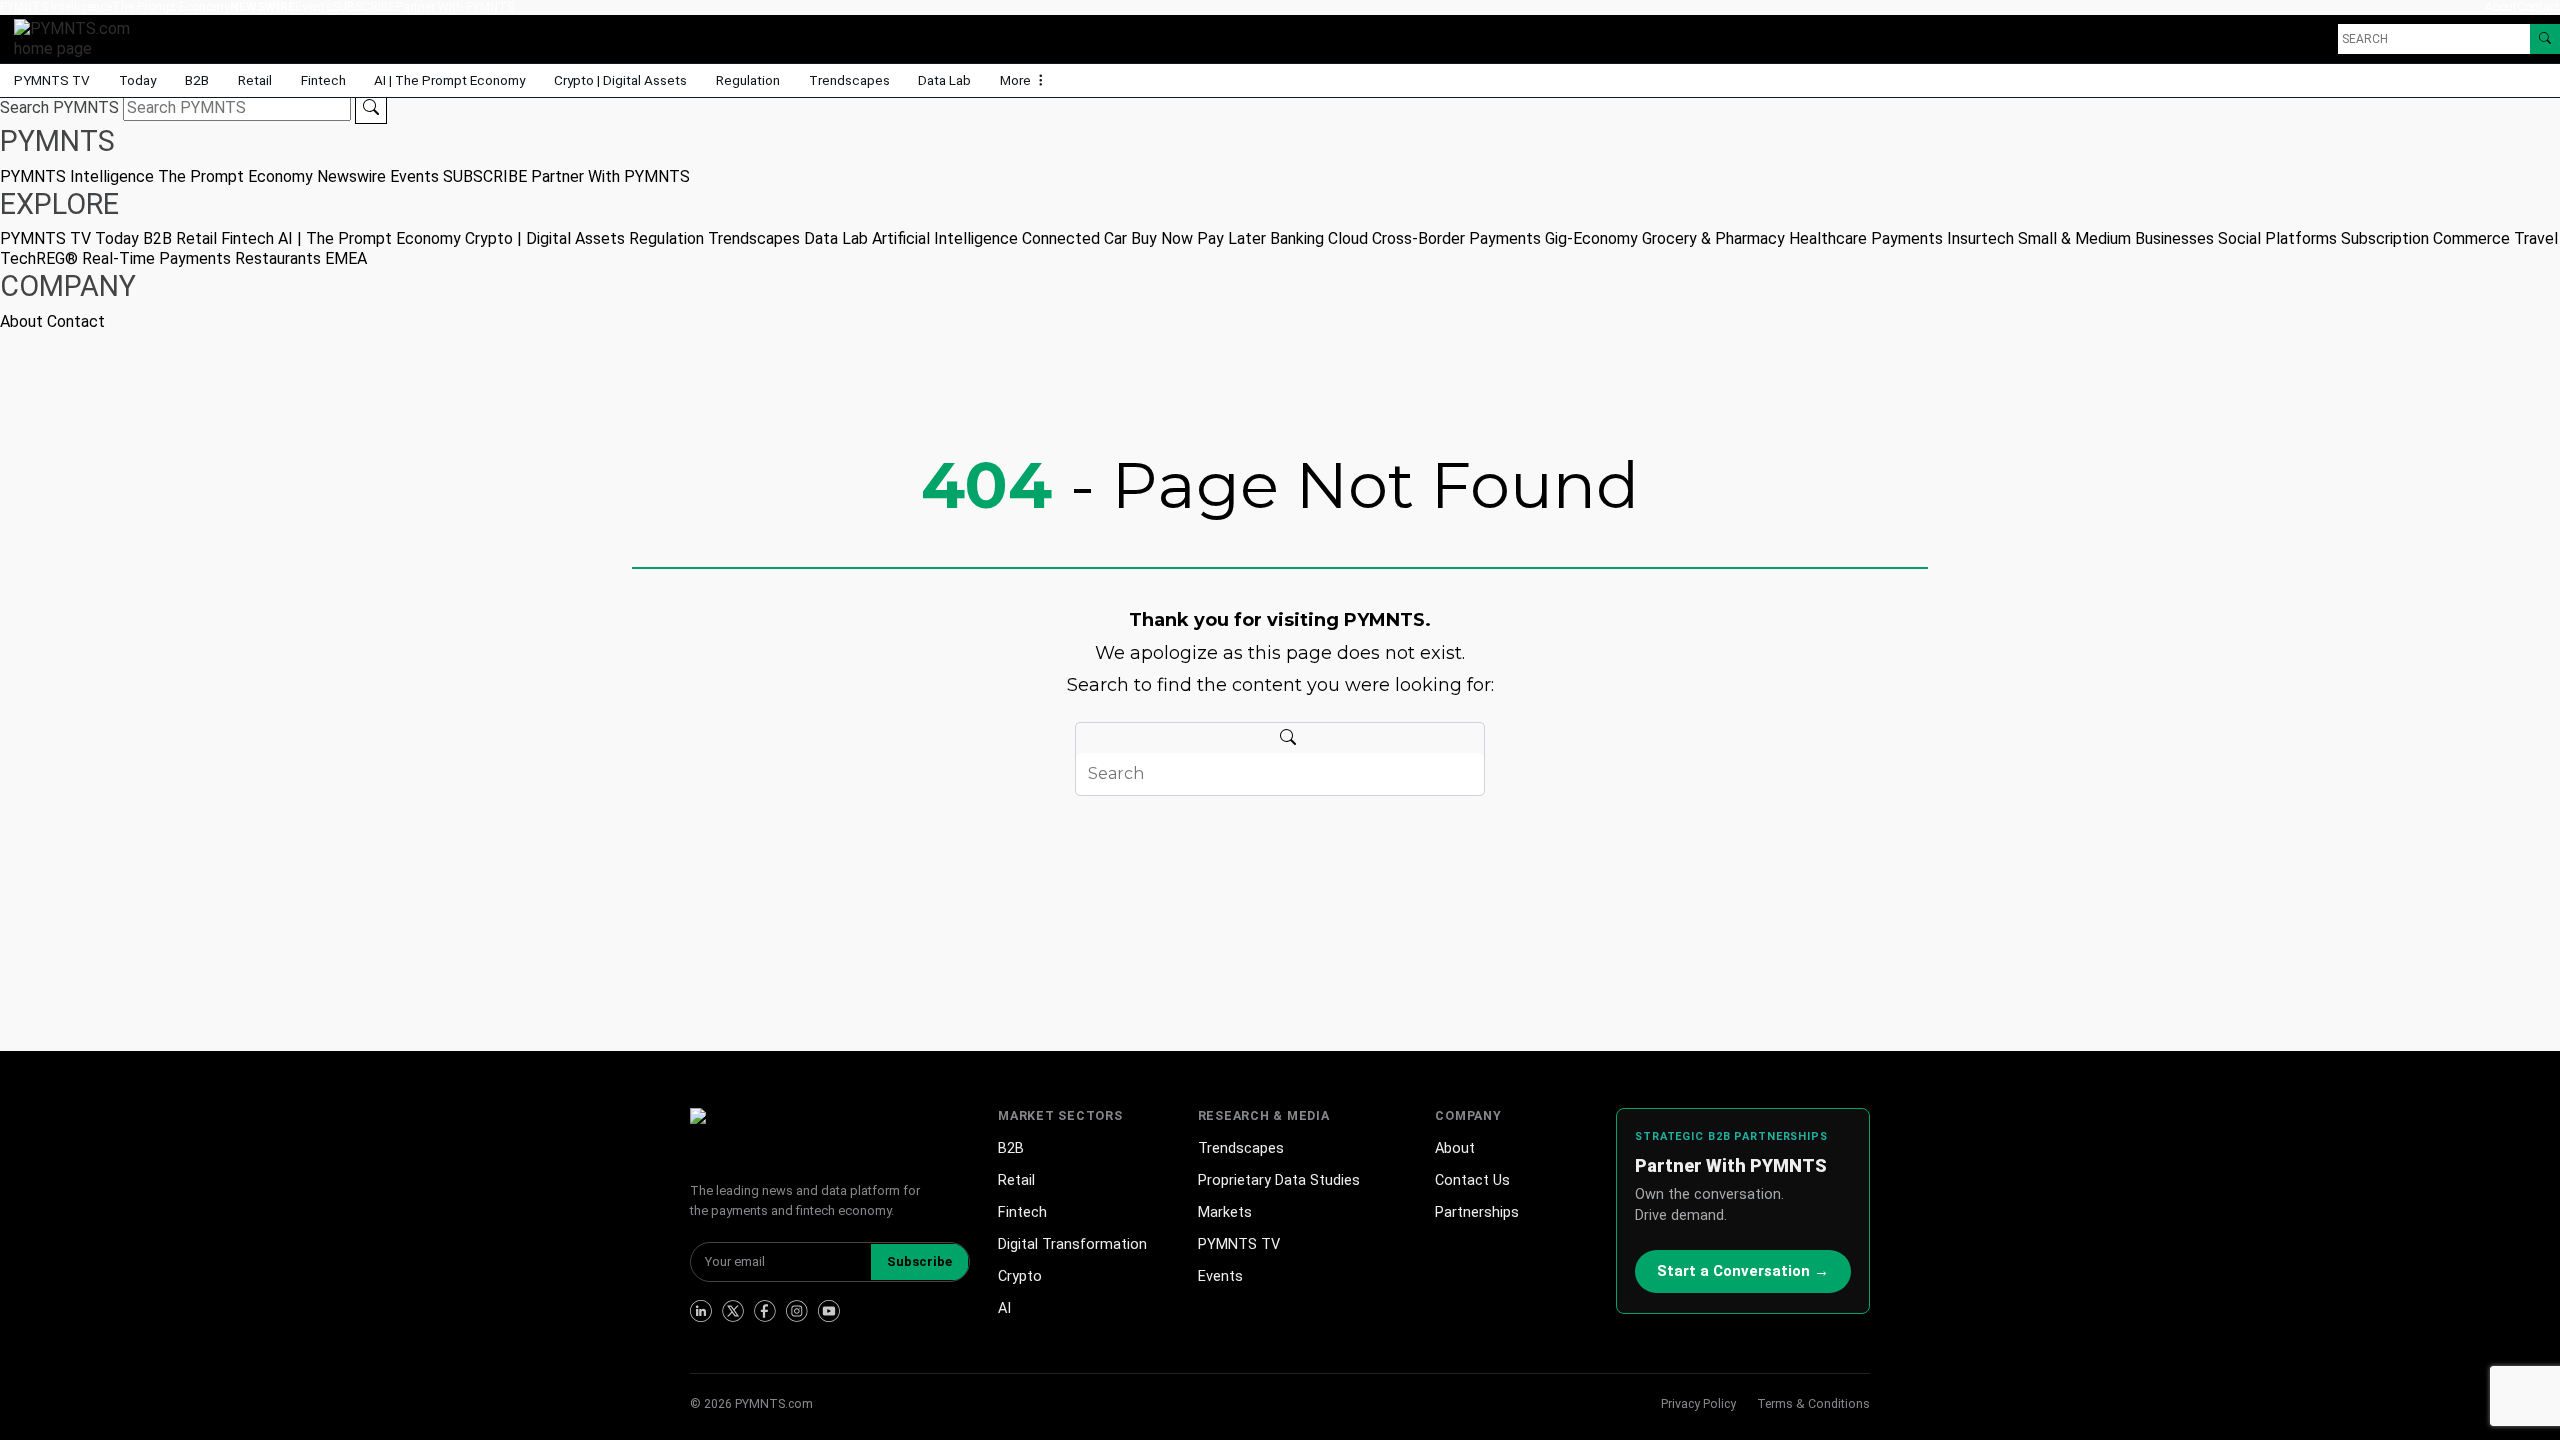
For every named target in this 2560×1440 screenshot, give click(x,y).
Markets (1225, 1212)
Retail (255, 80)
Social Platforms (2277, 238)
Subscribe (919, 1261)
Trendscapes (849, 80)
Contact (2538, 7)
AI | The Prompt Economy (449, 80)
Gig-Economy (1591, 238)
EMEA (346, 258)
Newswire (262, 7)
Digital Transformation (1072, 1244)
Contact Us (1472, 1180)
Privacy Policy (1698, 1403)
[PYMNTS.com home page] (79, 37)
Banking (1297, 238)
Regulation (748, 80)
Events (313, 7)
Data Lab (944, 80)
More (1017, 80)
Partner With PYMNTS (455, 7)
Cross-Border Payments (1456, 238)
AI (1004, 1308)
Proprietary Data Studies (1279, 1180)
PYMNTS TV (52, 80)
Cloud (1348, 238)
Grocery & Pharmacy (1713, 238)
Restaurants (278, 258)
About (2501, 7)
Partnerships (1477, 1212)
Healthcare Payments (1866, 238)
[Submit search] (371, 108)
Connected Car (1074, 238)
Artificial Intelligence (945, 238)
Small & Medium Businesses (2116, 238)
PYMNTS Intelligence (56, 7)
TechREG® (39, 258)
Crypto (1020, 1276)
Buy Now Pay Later (1198, 238)
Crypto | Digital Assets (620, 80)
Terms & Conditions (1813, 1403)
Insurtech (1980, 238)
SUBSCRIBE (364, 7)
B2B (197, 80)
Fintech (323, 80)
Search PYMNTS (59, 107)
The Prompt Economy (171, 7)
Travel (2536, 238)
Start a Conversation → (1743, 1271)
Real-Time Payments (156, 258)
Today (137, 80)
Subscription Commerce (2425, 238)
